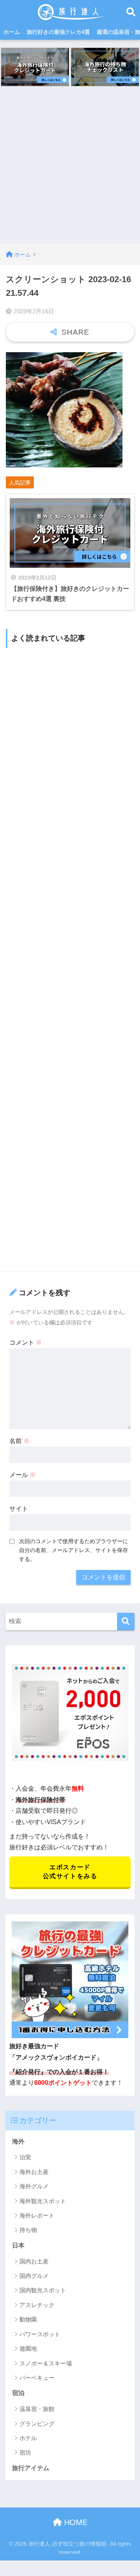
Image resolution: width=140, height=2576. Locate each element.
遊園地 (28, 2349)
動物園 (28, 2319)
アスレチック (37, 2305)
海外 (18, 2141)
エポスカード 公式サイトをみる (70, 1872)
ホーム (12, 32)
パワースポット (40, 2334)
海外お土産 (34, 2172)
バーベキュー (37, 2378)
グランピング (37, 2424)
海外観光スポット (43, 2201)
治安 (25, 2157)
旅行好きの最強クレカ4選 (58, 32)
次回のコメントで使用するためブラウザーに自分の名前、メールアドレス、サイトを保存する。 (73, 1550)
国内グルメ (34, 2276)
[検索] (126, 1622)
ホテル (28, 2438)
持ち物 (28, 2230)
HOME (75, 2522)
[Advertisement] (70, 170)
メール (23, 1475)
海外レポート (37, 2215)
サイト (19, 1509)
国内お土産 (34, 2261)
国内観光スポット (43, 2290)
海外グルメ (34, 2186)
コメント (26, 1342)
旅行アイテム (31, 2468)
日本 (18, 2245)
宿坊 (25, 2452)
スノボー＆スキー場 (46, 2363)
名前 (19, 1441)
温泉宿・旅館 (37, 2409)
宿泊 (18, 2393)
